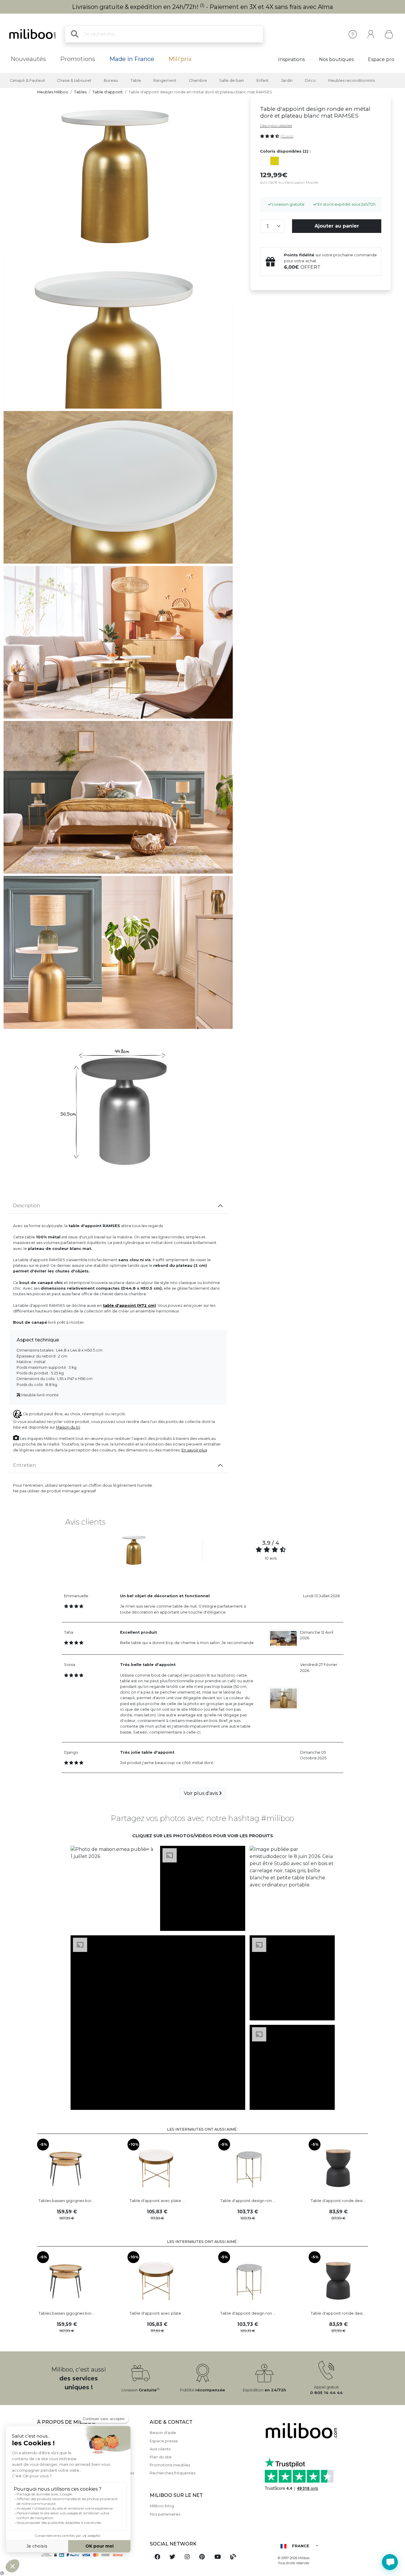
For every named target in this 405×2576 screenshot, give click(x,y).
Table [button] (136, 80)
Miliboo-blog (162, 2506)
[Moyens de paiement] (90, 2555)
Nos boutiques (336, 59)
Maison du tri (68, 1427)
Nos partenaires (165, 2514)
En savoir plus (194, 1450)
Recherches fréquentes (173, 2473)
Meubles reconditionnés (351, 80)
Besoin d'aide (163, 2433)
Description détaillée (276, 126)
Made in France (132, 59)
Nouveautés (28, 59)
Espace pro (381, 59)
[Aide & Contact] (353, 34)
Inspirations (291, 59)
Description (27, 1206)
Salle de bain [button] (232, 80)
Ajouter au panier (337, 226)
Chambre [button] (198, 80)
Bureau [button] (111, 80)
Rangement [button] (165, 80)
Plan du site (161, 2457)
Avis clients (160, 2449)
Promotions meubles (170, 2465)
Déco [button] (310, 80)
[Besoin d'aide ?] (390, 2562)
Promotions (78, 59)
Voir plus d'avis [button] (201, 1793)
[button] (113, 1889)
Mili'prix (180, 59)
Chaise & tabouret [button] (74, 80)
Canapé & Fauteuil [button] (27, 80)
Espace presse (164, 2441)
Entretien (24, 1465)
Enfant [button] (263, 80)
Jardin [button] (287, 80)
